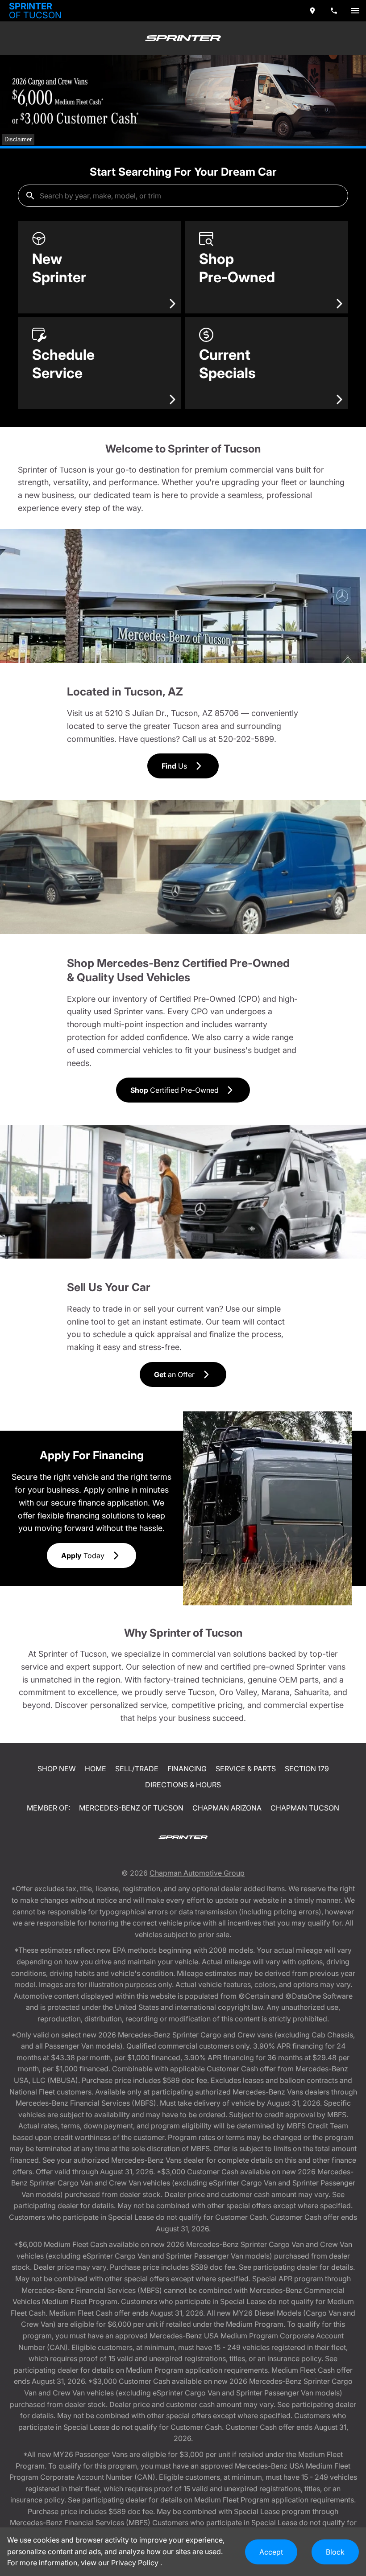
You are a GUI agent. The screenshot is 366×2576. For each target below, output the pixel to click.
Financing (187, 1769)
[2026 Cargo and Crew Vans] (183, 101)
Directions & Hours (183, 1785)
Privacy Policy (136, 2563)
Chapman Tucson (305, 1808)
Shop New (57, 1769)
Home (96, 1769)
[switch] (355, 11)
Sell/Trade (137, 1769)
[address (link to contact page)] (312, 11)
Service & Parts (246, 1769)
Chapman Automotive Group (197, 1873)
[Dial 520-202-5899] (334, 11)
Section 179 (307, 1769)
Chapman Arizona (227, 1808)
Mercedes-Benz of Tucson (131, 1808)
